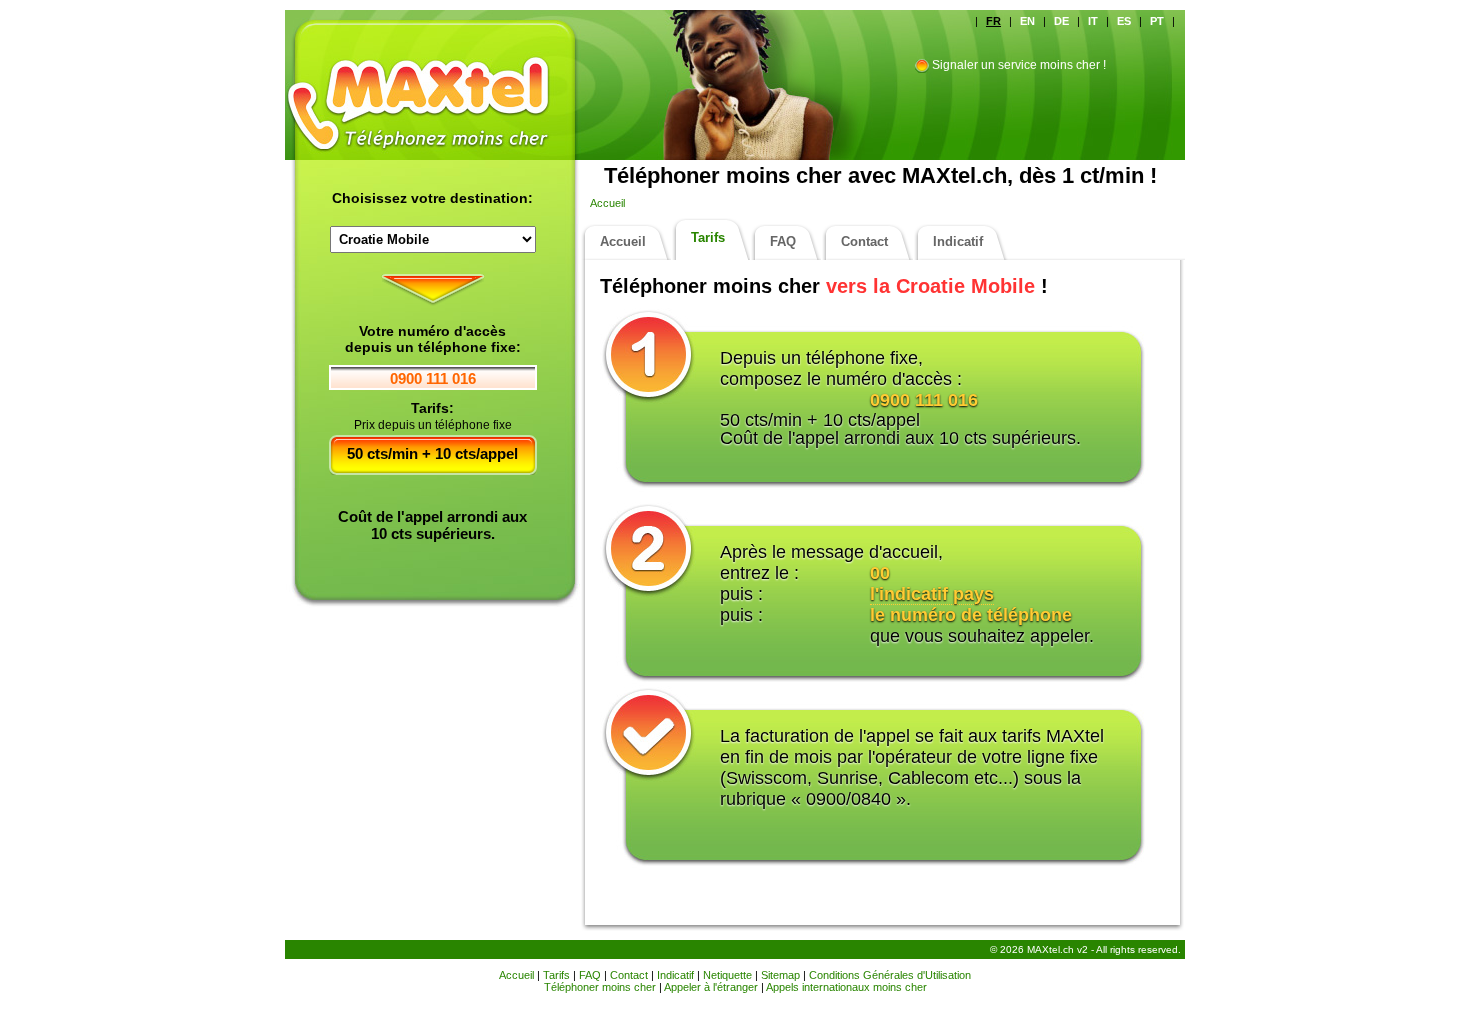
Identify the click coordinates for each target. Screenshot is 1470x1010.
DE (1061, 21)
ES (1124, 21)
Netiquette (727, 975)
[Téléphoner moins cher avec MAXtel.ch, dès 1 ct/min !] (435, 65)
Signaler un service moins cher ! (1019, 65)
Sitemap (780, 975)
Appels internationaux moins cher (846, 987)
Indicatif (958, 241)
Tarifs (708, 237)
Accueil (607, 203)
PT (1157, 21)
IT (1093, 21)
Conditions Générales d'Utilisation (890, 975)
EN (1027, 21)
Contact (864, 241)
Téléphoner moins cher (600, 987)
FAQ (783, 241)
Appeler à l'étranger (711, 987)
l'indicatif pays (932, 594)
